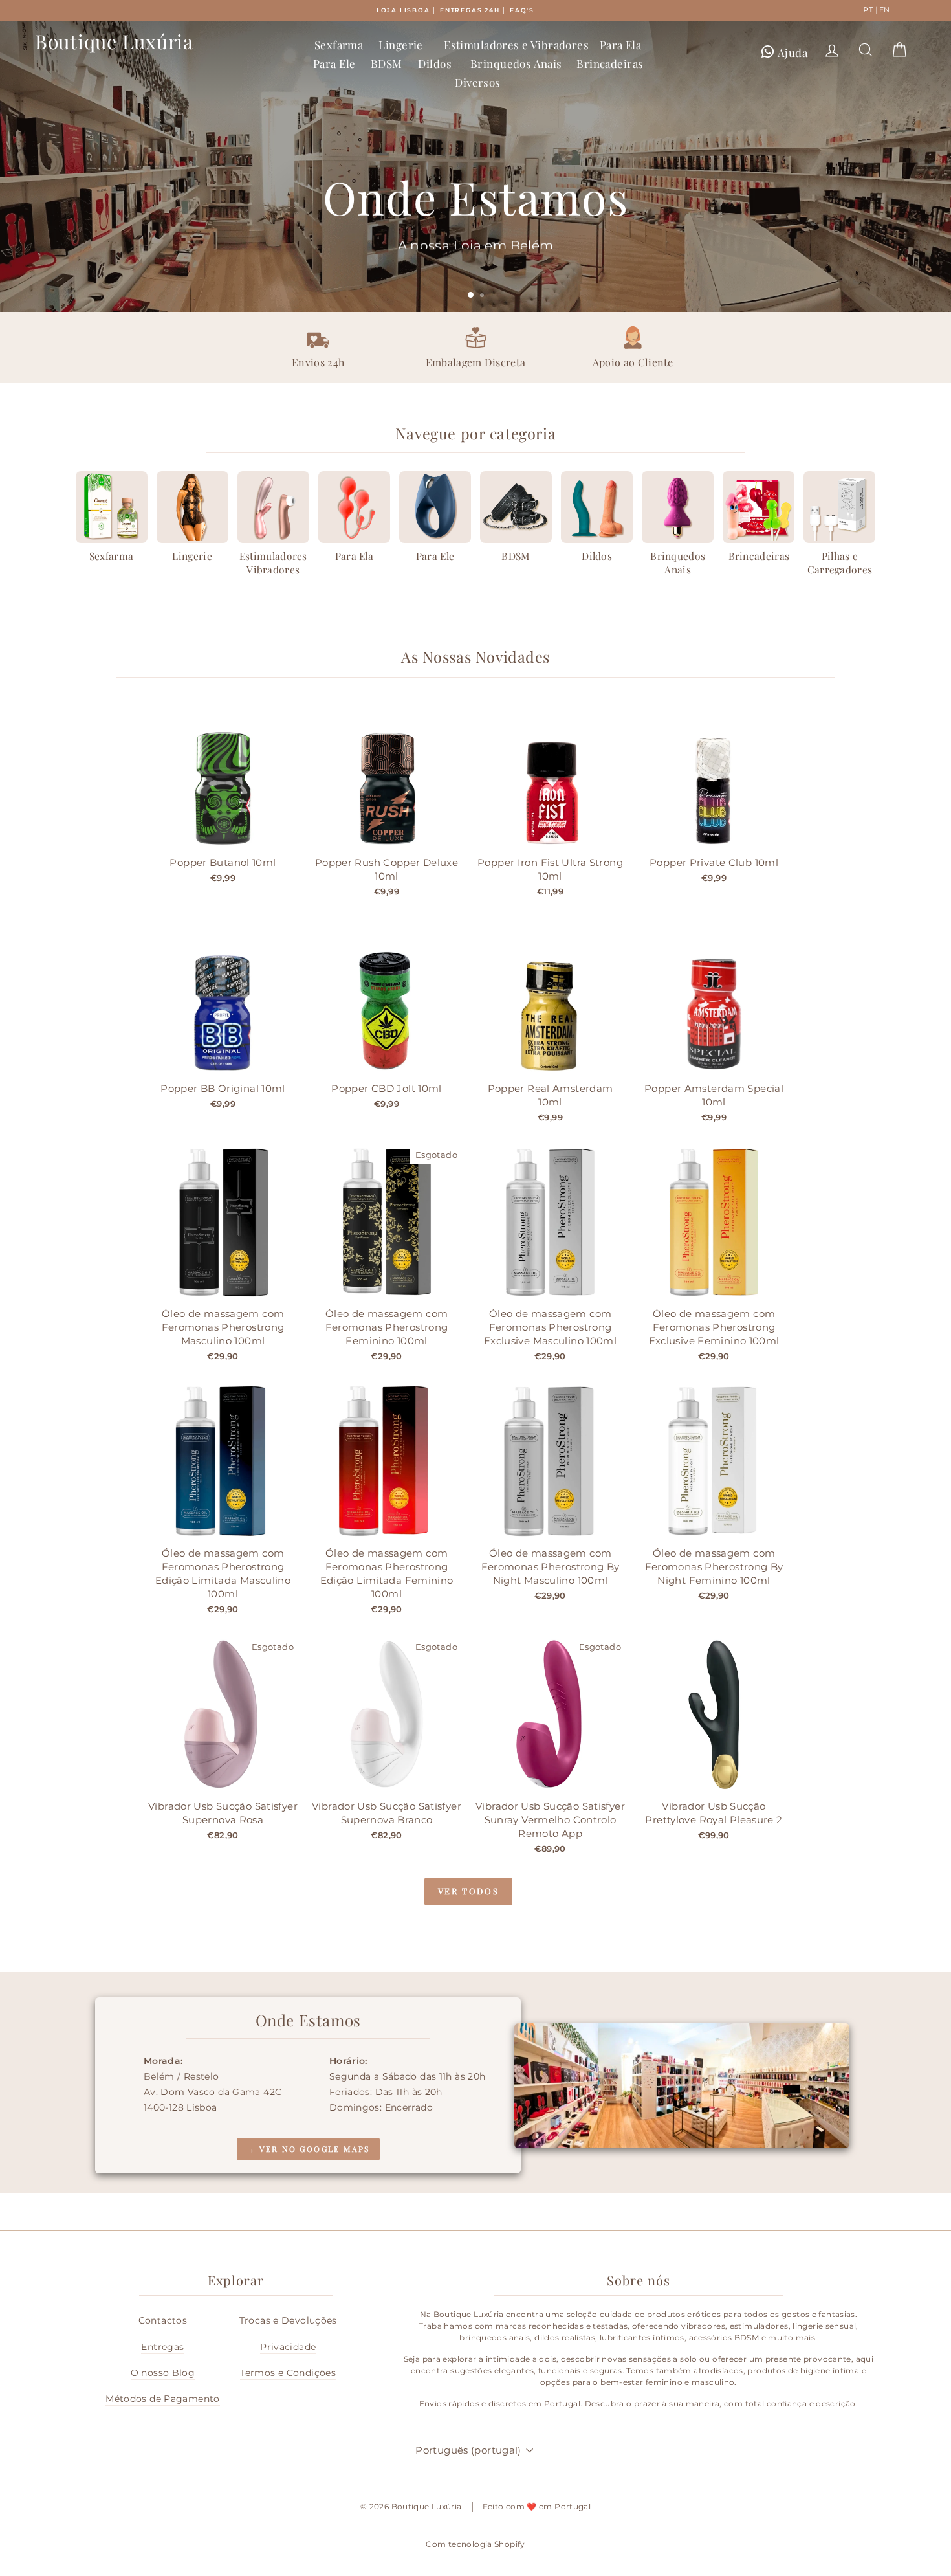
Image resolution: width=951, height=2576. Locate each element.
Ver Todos (468, 1891)
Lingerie (400, 45)
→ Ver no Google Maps (308, 2149)
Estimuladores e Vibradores (516, 45)
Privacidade (288, 2347)
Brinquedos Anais (516, 63)
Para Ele (334, 63)
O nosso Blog (163, 2373)
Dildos (435, 63)
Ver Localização (474, 271)
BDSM (387, 63)
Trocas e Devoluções (288, 2320)
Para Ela (620, 45)
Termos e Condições (288, 2373)
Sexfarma (339, 45)
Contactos (163, 2320)
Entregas (162, 2347)
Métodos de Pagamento (163, 2399)
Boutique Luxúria (114, 41)
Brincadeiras (610, 63)
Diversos (477, 82)
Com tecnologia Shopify (475, 2544)
